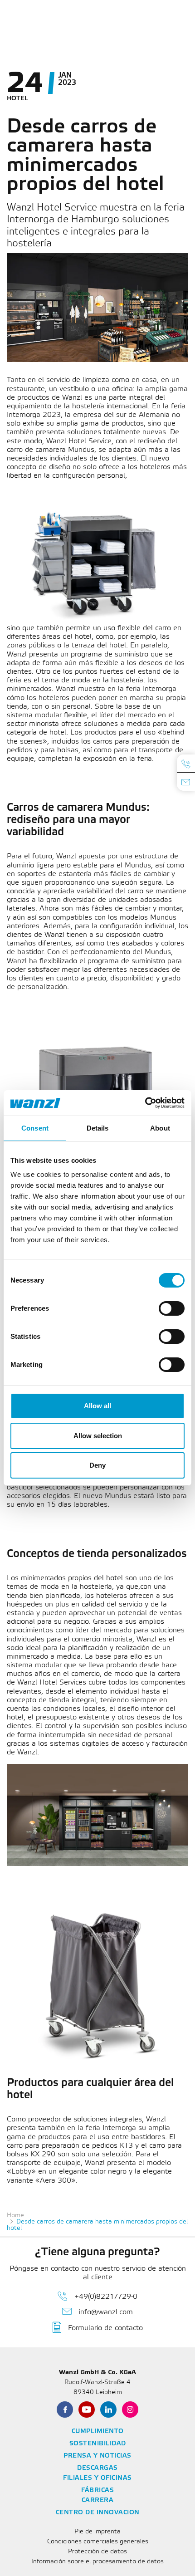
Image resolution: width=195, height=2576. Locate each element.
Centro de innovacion (98, 2513)
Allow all (97, 1406)
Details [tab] (98, 1128)
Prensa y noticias (97, 2456)
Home (15, 2216)
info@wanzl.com (106, 2312)
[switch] (172, 1308)
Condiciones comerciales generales (98, 2542)
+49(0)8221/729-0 (106, 2297)
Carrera (98, 2500)
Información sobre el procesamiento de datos (97, 2562)
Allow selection (98, 1436)
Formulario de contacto (105, 2328)
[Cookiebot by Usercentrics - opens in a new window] (145, 1103)
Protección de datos (97, 2552)
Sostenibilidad (98, 2444)
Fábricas (97, 2490)
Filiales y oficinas (97, 2478)
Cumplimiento (98, 2432)
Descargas (97, 2468)
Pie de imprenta (97, 2532)
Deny (97, 1465)
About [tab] (160, 1128)
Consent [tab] (35, 1128)
